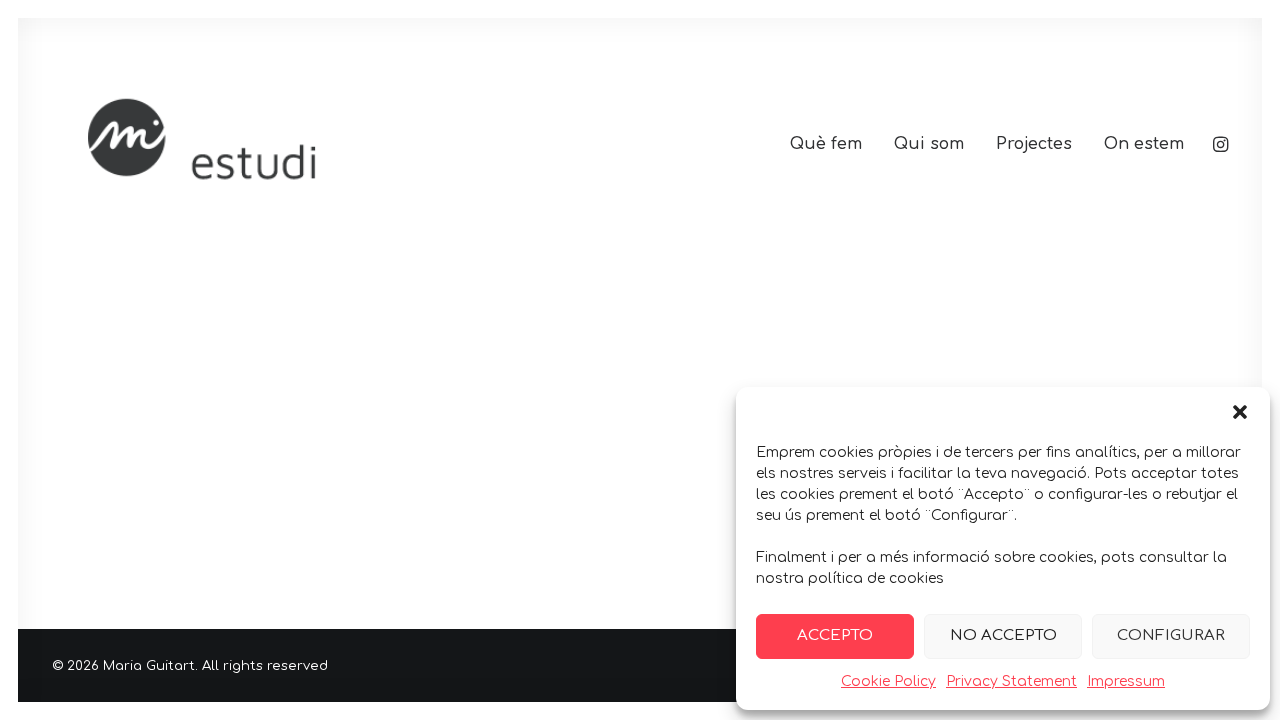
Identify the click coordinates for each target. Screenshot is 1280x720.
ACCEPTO (835, 635)
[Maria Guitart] (290, 144)
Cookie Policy (888, 681)
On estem (1144, 144)
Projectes (1034, 144)
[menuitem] (826, 144)
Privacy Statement (1011, 681)
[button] (1240, 412)
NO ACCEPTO (1003, 635)
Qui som (929, 144)
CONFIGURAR (1171, 635)
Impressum (1126, 681)
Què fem (826, 144)
